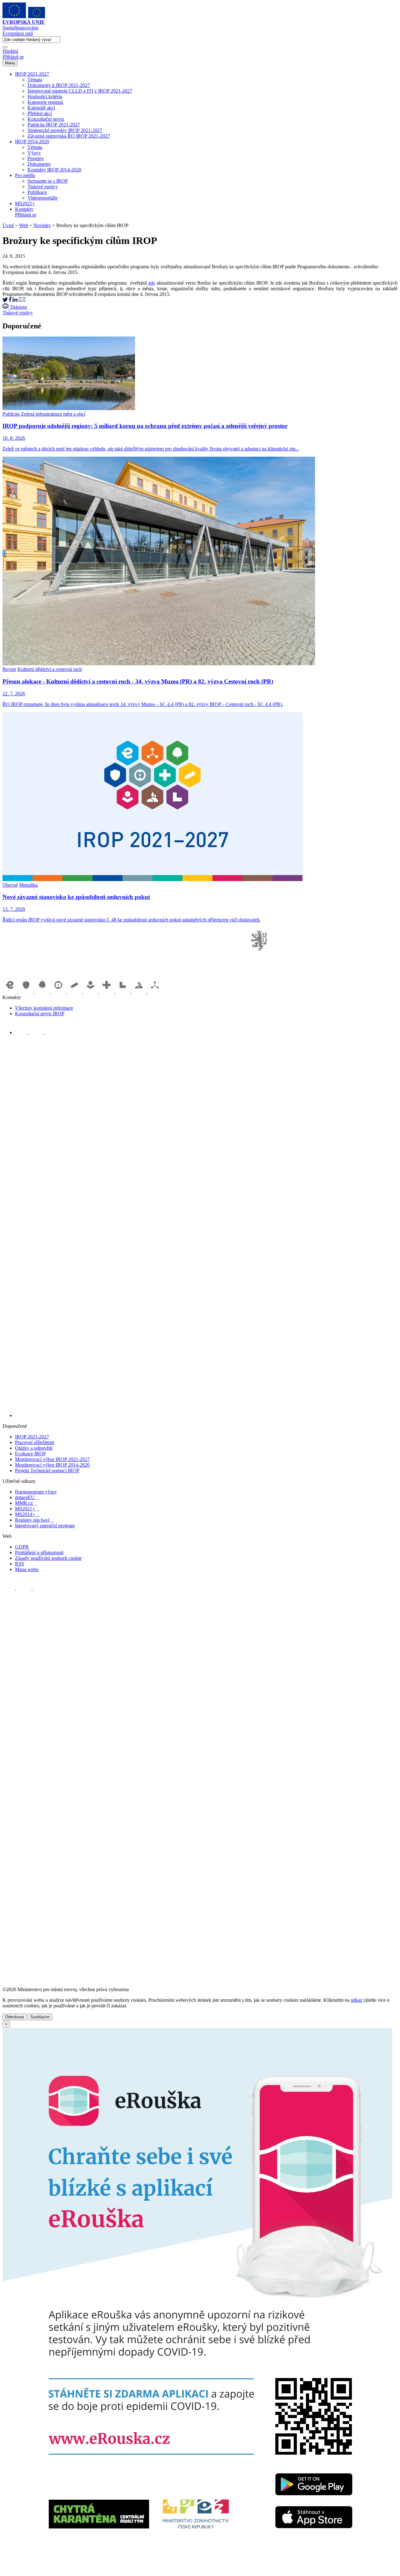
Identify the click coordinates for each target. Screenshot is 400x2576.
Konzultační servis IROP (40, 1014)
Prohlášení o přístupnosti (39, 1552)
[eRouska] (197, 2571)
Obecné (10, 885)
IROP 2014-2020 (32, 142)
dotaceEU (27, 1497)
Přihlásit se (13, 57)
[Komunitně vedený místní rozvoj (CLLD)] (139, 992)
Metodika (28, 885)
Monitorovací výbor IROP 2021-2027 (52, 1459)
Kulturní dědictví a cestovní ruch (50, 669)
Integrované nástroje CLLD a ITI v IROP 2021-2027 (80, 91)
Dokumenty (39, 164)
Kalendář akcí (41, 108)
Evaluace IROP (30, 1454)
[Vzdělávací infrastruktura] (75, 992)
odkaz (357, 2000)
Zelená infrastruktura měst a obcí (53, 414)
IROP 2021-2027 (32, 74)
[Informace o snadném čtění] (206, 1415)
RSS (20, 1564)
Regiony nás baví (34, 1520)
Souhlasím (40, 2017)
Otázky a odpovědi (34, 1448)
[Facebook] (22, 1032)
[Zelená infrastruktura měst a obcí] (43, 992)
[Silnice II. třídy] (59, 992)
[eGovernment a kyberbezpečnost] (11, 992)
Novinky (42, 225)
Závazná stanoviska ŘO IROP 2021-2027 (69, 136)
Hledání (10, 51)
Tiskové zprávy (43, 187)
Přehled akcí (40, 113)
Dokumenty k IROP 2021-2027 (59, 85)
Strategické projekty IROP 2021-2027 (65, 130)
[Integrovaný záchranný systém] (27, 992)
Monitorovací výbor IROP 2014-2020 (52, 1465)
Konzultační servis (46, 119)
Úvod (8, 225)
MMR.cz (26, 1503)
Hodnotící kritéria (45, 96)
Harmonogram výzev (36, 1492)
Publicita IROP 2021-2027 (54, 125)
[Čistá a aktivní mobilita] (155, 992)
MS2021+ (25, 203)
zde (152, 283)
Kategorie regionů (45, 102)
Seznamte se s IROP (48, 181)
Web (24, 225)
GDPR (22, 1547)
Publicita (11, 414)
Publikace (37, 192)
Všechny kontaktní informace (44, 1008)
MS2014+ (27, 1514)
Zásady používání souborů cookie (48, 1558)
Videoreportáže (42, 198)
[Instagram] (52, 1032)
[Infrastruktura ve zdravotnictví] (107, 992)
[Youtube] (37, 1032)
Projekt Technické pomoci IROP (47, 1471)
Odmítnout (15, 2017)
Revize (9, 669)
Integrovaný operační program (45, 1526)
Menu (10, 63)
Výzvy (34, 153)
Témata (35, 80)
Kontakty (24, 209)
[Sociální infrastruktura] (91, 992)
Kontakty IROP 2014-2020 (54, 170)
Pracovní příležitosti (35, 1442)
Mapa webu (27, 1569)
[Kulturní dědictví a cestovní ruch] (123, 992)
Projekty (36, 158)
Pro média (25, 175)
